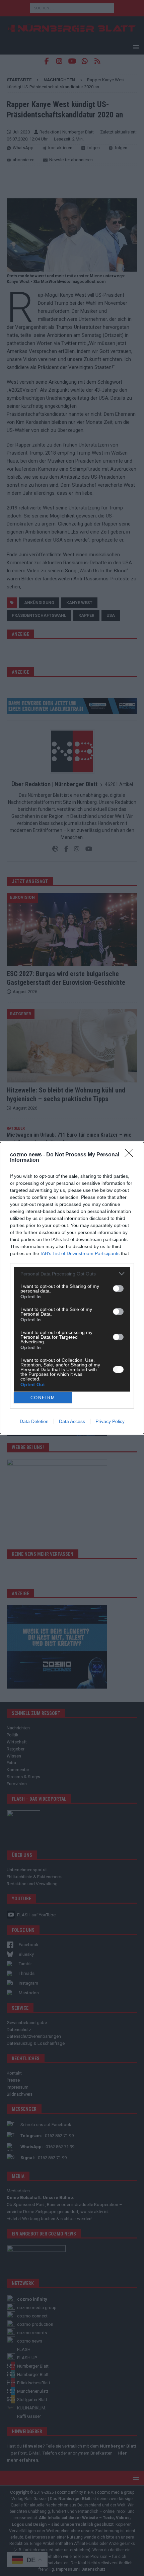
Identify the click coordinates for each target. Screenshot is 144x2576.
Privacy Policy (110, 1421)
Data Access (72, 1421)
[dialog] (72, 1288)
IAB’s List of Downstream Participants (80, 1253)
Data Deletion (34, 1421)
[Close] (131, 1155)
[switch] (118, 1289)
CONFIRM (43, 1398)
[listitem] (72, 1274)
